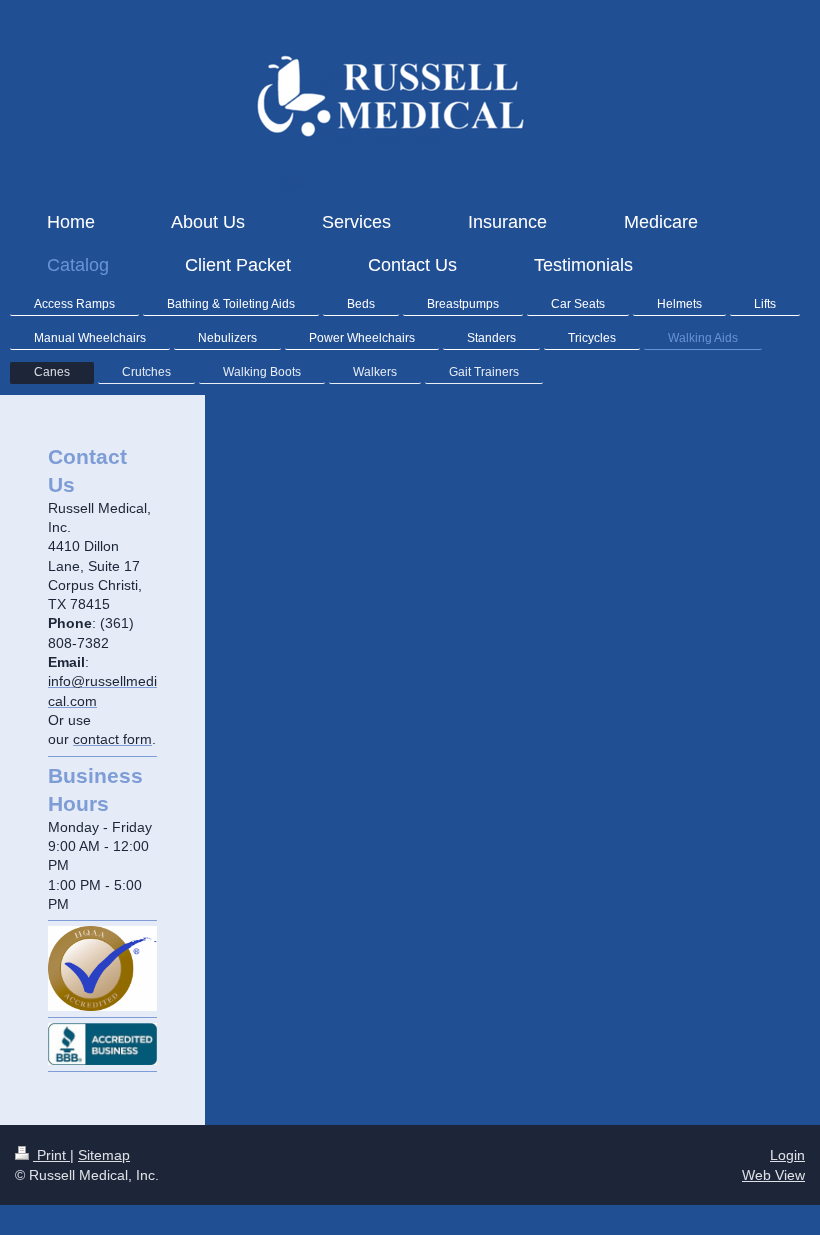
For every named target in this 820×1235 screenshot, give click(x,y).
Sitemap (104, 1155)
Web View (773, 1175)
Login (787, 1155)
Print (51, 1155)
